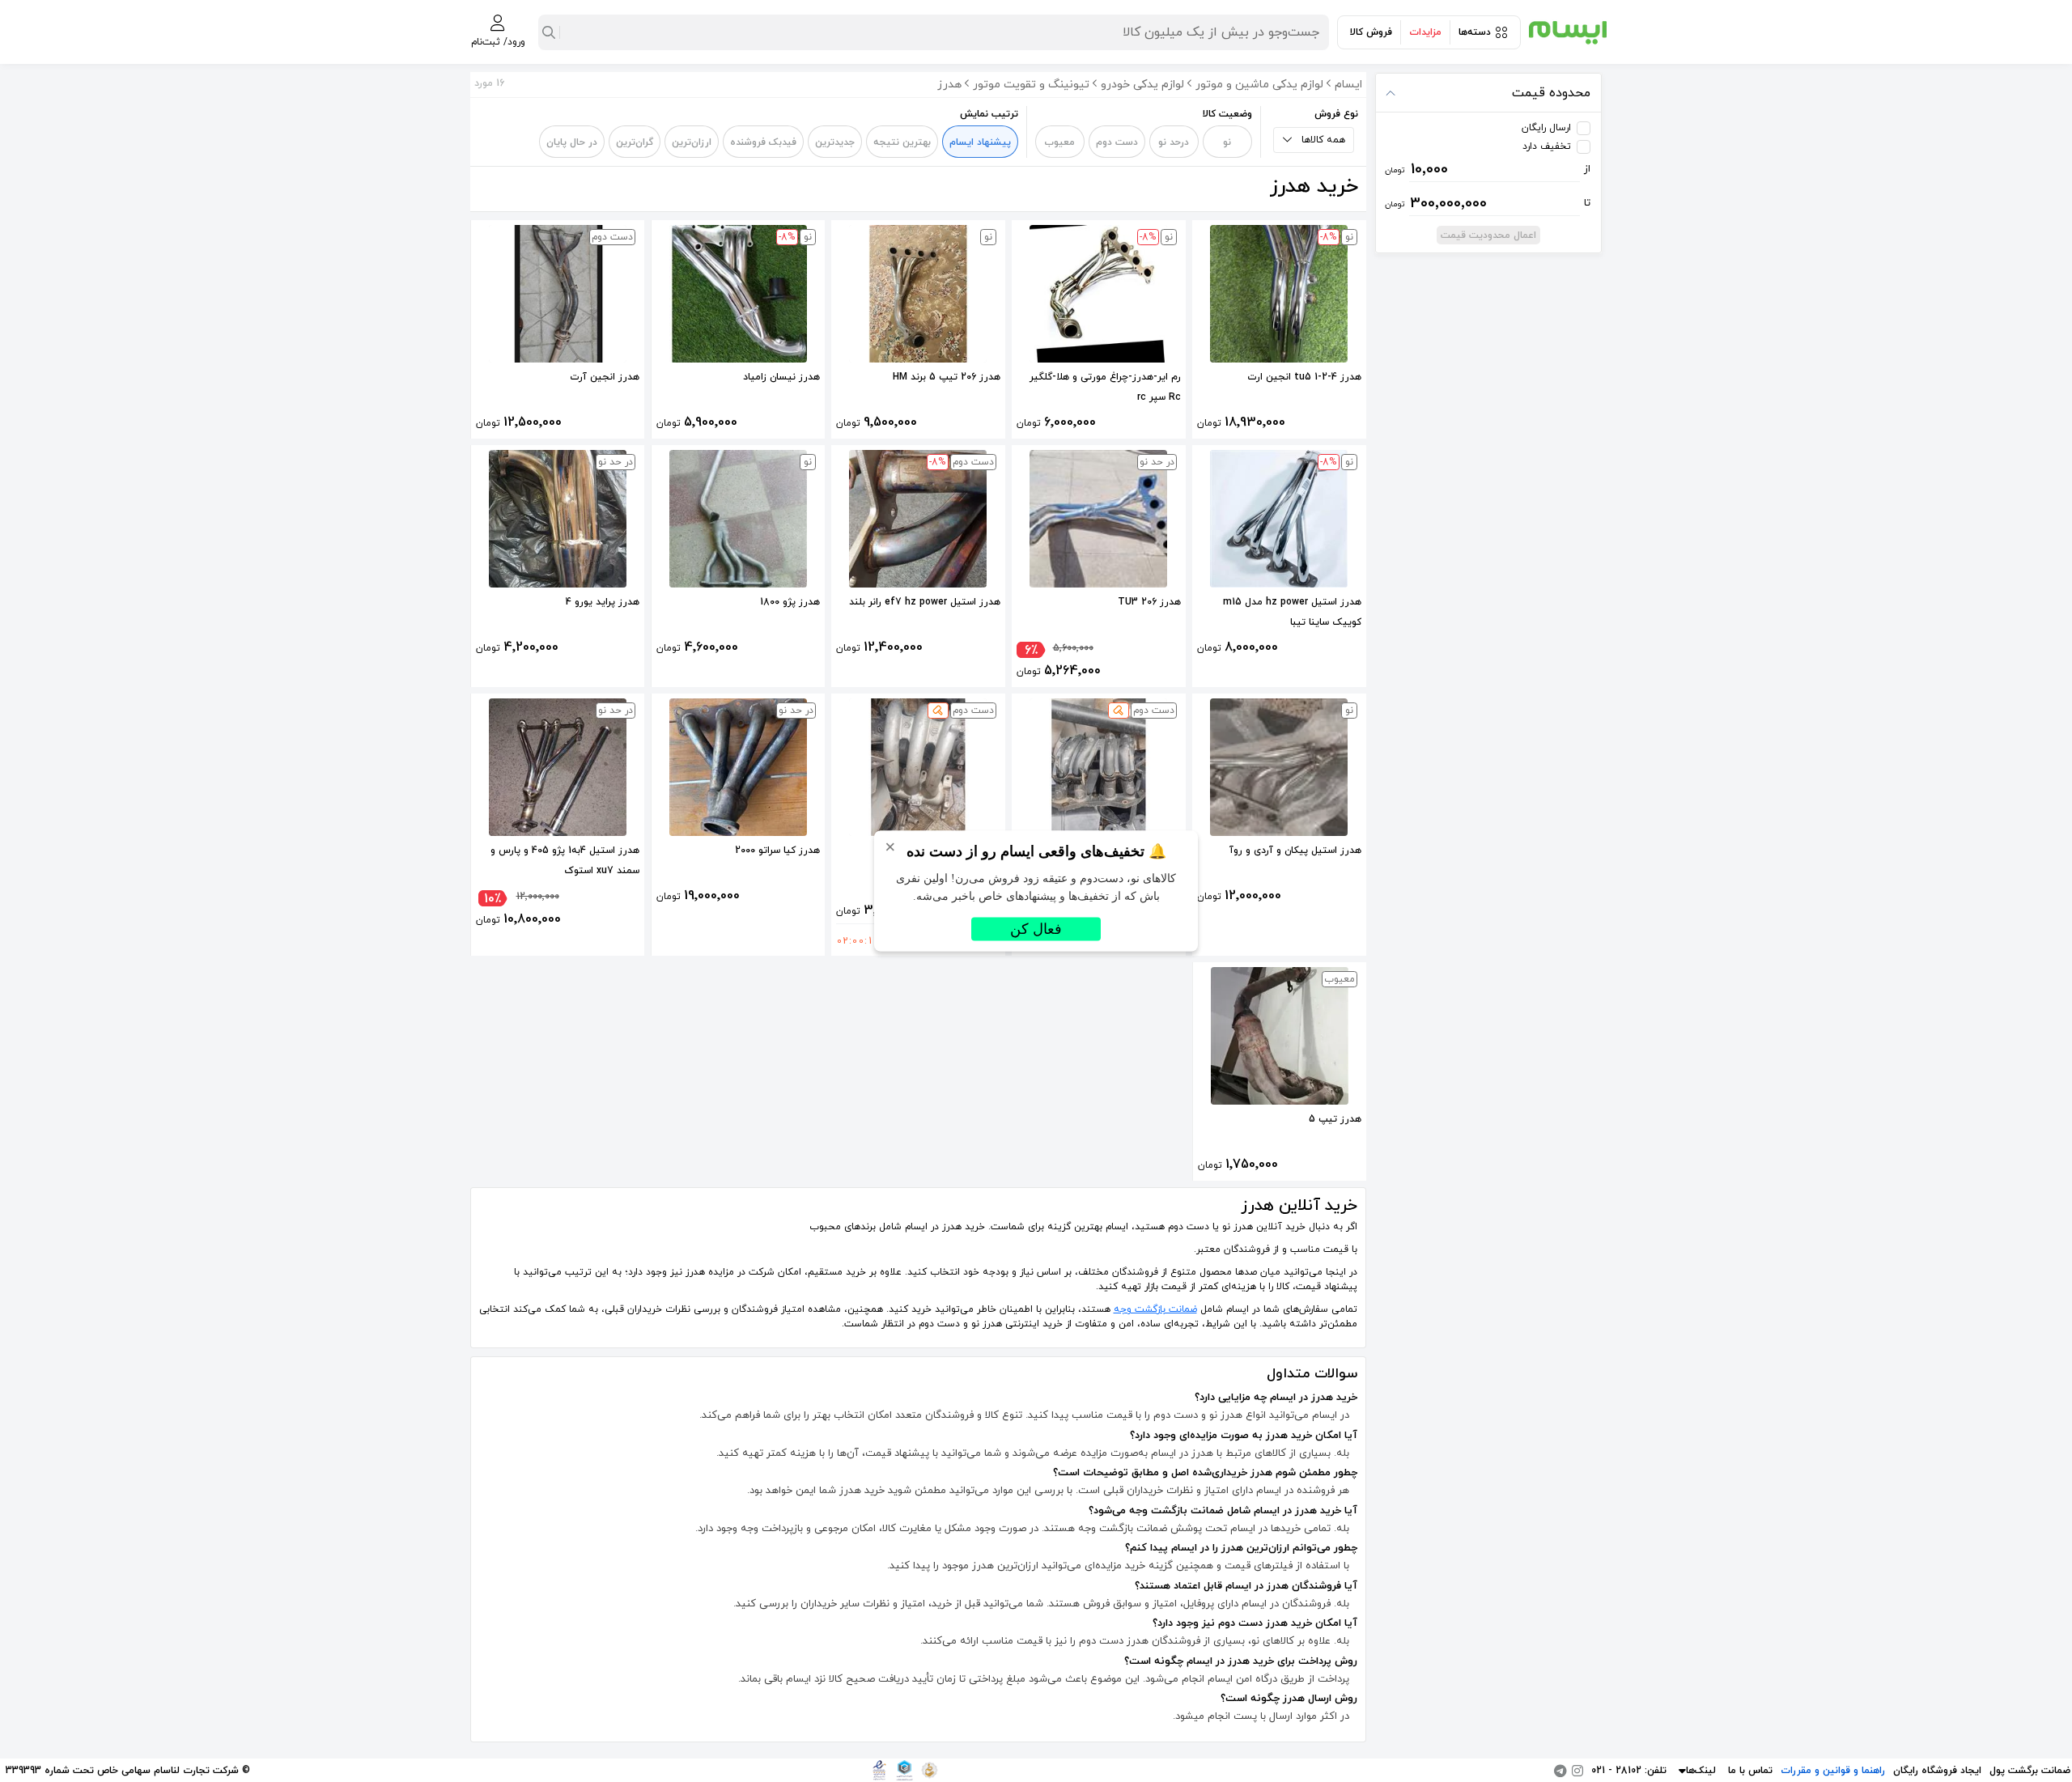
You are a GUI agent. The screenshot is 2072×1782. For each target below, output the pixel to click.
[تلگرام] (1560, 1771)
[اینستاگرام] (1577, 1771)
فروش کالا (1371, 32)
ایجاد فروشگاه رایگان (1937, 1771)
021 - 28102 (1616, 1771)
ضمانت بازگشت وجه (1155, 1309)
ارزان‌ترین (692, 142)
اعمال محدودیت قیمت (1488, 235)
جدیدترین (835, 142)
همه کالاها (1323, 140)
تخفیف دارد (1547, 146)
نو (1227, 142)
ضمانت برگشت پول (2030, 1771)
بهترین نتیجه (902, 142)
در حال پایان (572, 142)
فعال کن (1036, 929)
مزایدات (1425, 32)
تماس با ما (1750, 1771)
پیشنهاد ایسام (980, 142)
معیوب (1059, 142)
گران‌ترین (635, 142)
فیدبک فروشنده (763, 142)
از (1488, 169)
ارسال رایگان (1546, 128)
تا (1488, 203)
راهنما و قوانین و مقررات (1833, 1771)
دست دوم (1117, 142)
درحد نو (1174, 142)
